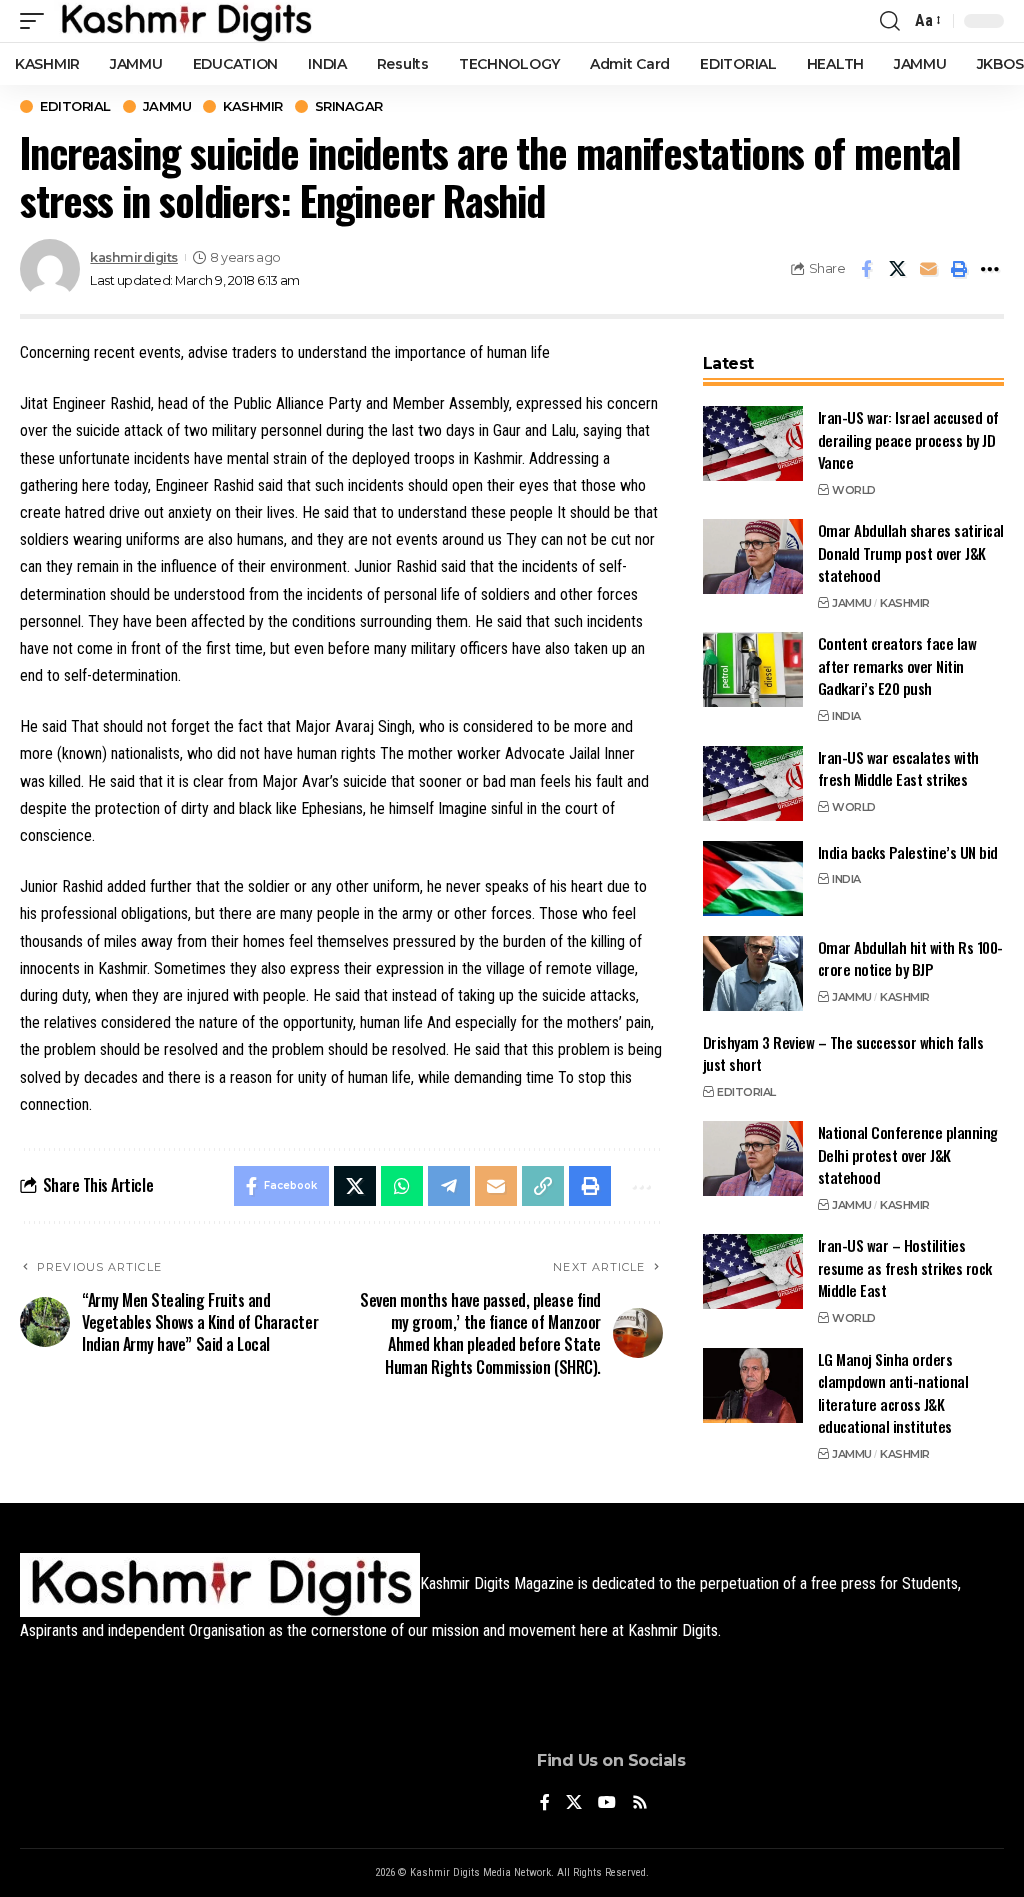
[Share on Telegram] (449, 1186)
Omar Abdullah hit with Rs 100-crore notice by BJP (910, 958)
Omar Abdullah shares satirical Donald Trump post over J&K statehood (911, 552)
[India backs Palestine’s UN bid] (753, 878)
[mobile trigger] (37, 21)
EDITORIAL (75, 106)
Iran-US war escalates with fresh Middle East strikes (898, 768)
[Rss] (640, 1803)
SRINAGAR (349, 106)
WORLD (854, 490)
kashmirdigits (134, 257)
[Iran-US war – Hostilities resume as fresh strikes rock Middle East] (753, 1271)
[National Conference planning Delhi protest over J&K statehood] (753, 1158)
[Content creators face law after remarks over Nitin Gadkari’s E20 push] (753, 669)
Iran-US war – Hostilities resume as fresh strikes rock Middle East (905, 1267)
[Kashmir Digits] (185, 21)
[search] (890, 21)
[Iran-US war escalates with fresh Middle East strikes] (753, 783)
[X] (574, 1803)
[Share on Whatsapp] (402, 1186)
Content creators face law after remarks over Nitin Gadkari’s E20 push (897, 665)
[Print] (959, 269)
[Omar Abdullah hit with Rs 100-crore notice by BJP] (753, 973)
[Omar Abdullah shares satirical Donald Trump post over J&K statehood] (753, 556)
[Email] (928, 269)
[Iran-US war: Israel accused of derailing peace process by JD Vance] (753, 443)
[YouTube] (607, 1803)
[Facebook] (545, 1803)
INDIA (846, 716)
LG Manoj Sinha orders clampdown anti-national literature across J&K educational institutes (893, 1393)
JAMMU (167, 106)
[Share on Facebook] (866, 269)
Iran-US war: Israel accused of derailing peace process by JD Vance (908, 439)
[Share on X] (897, 269)
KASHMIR (253, 106)
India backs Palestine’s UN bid (908, 852)
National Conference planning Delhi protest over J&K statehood (908, 1154)
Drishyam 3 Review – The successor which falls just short (843, 1053)
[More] (990, 269)
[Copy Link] (543, 1186)
